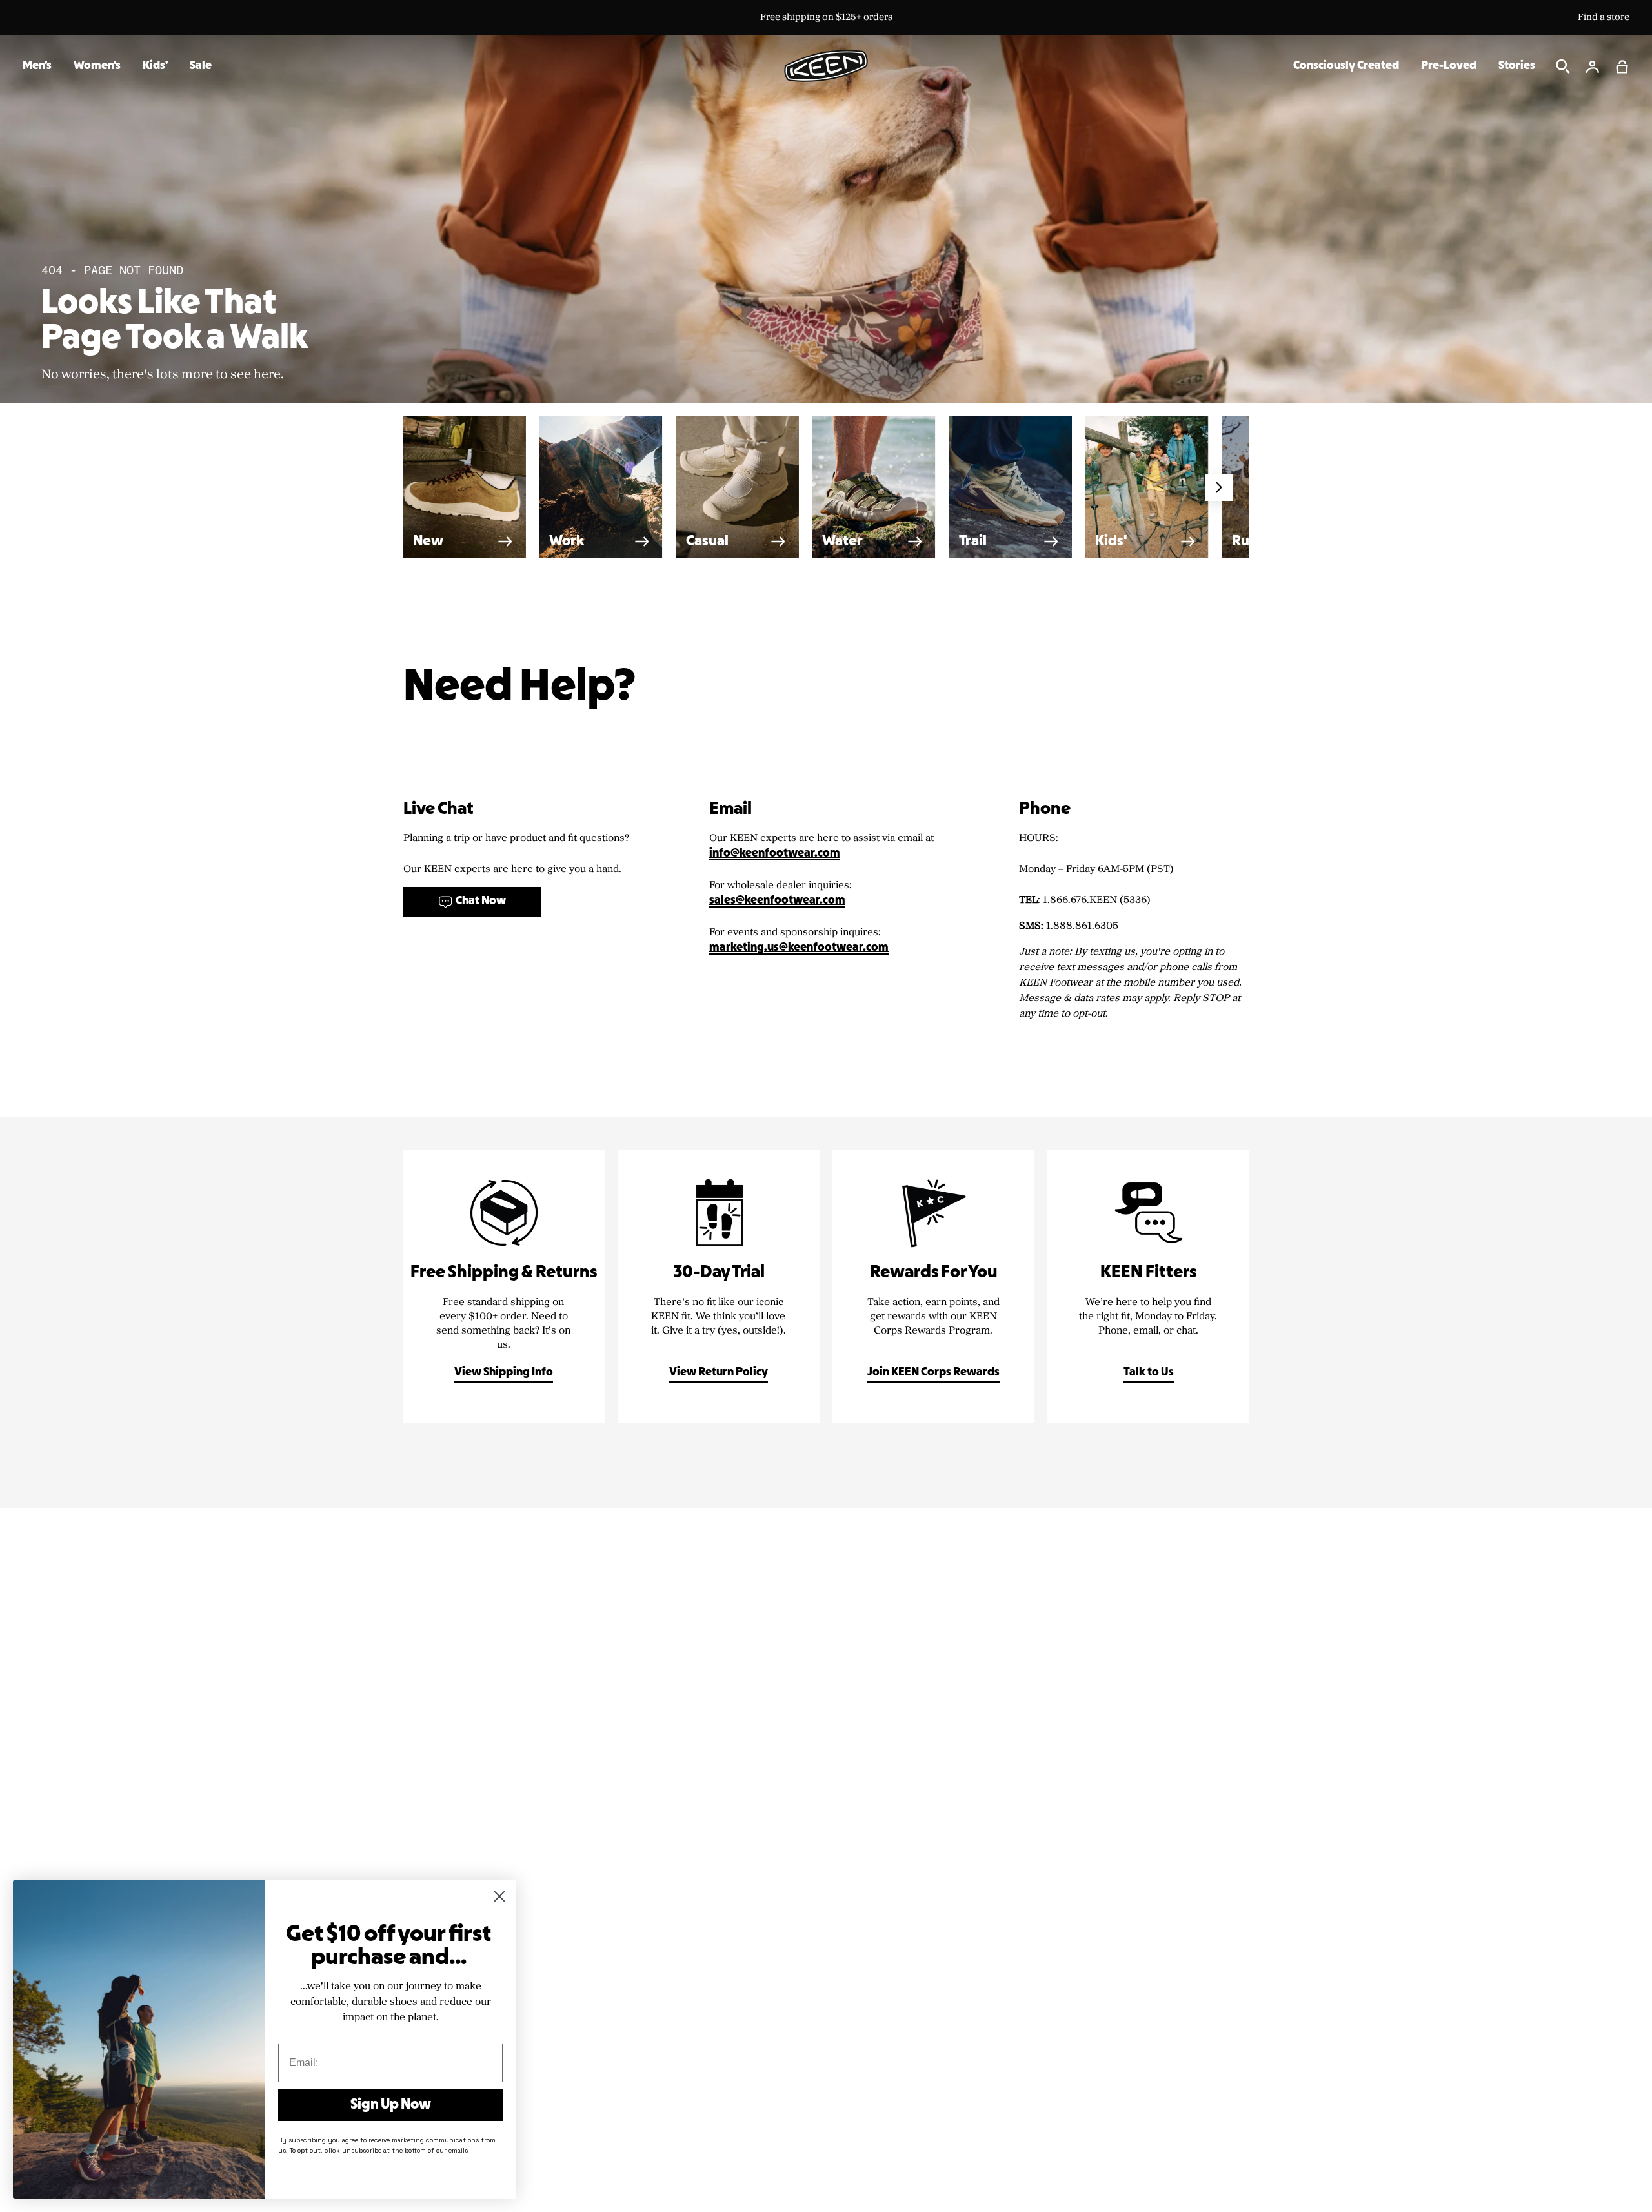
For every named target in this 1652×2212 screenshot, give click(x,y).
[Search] (1563, 66)
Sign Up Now (391, 2105)
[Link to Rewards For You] (933, 1286)
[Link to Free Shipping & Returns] (504, 1286)
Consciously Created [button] (1346, 66)
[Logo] (826, 66)
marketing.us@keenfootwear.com (799, 948)
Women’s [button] (97, 66)
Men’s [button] (37, 66)
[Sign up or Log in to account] (1593, 66)
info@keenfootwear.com (775, 854)
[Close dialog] (499, 1896)
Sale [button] (201, 66)
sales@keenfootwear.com (777, 901)
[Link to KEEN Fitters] (1148, 1286)
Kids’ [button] (155, 66)
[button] (1622, 66)
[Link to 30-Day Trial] (719, 1286)
